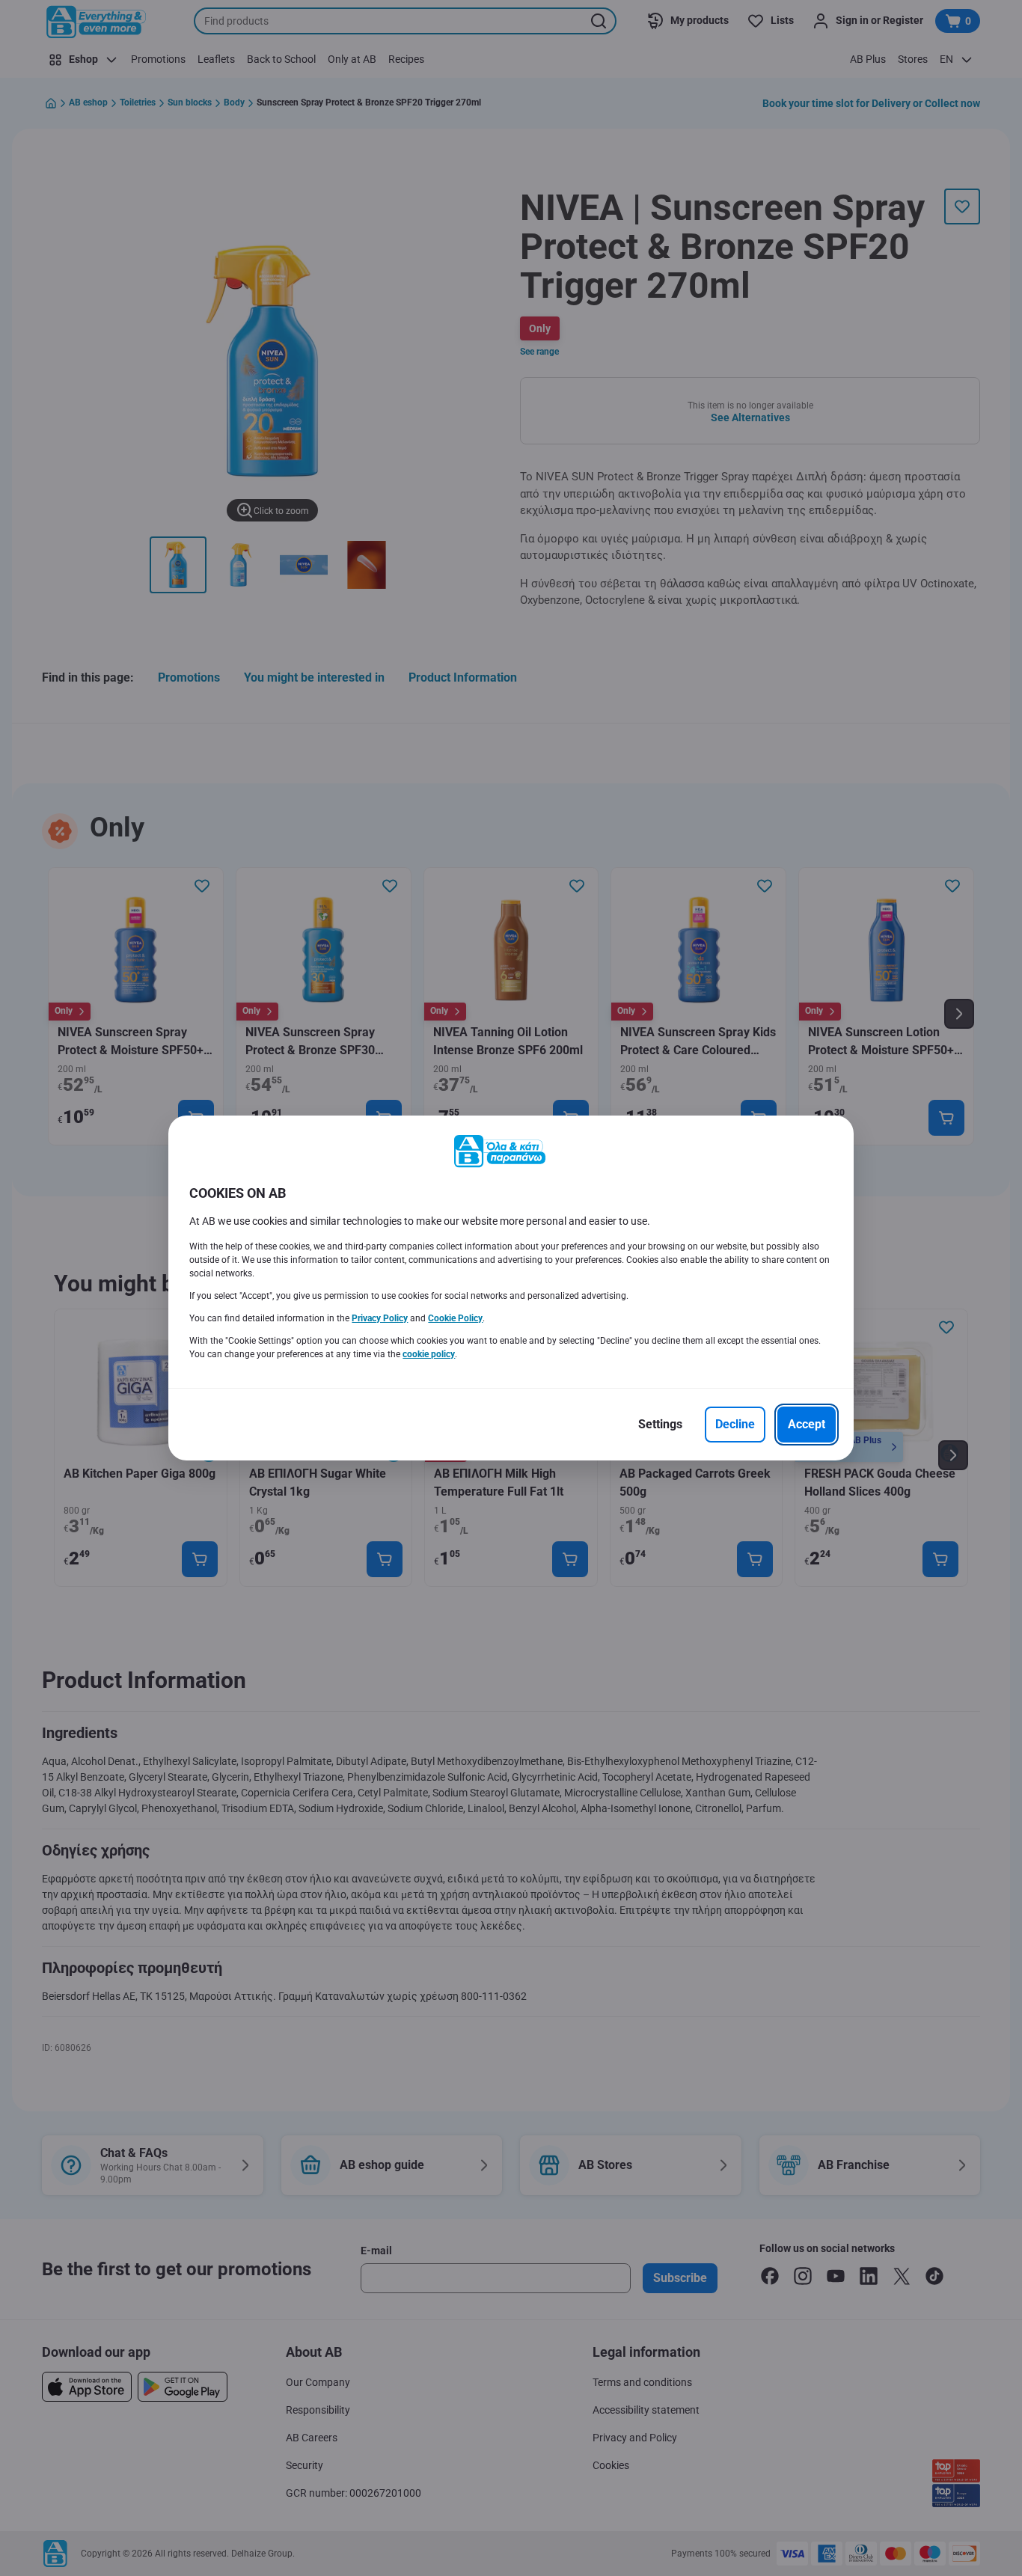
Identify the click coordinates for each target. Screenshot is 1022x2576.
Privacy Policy (380, 1318)
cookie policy (429, 1354)
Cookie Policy (455, 1318)
